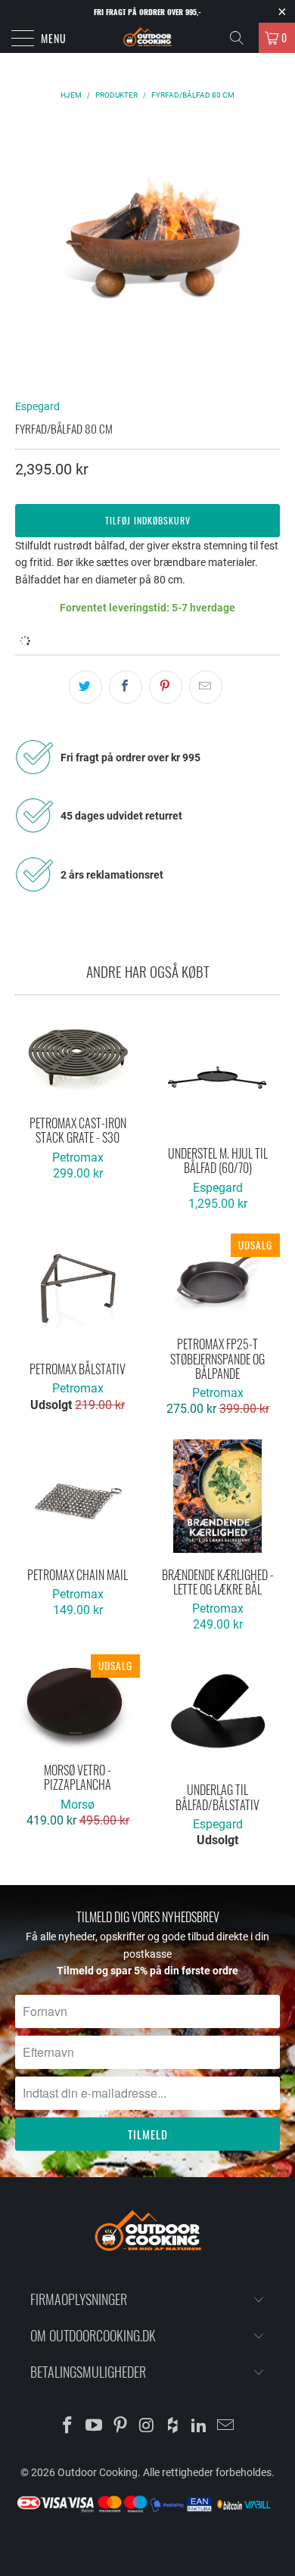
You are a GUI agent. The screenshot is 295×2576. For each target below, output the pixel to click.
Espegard (37, 406)
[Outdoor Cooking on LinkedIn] (200, 2427)
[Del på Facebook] (126, 687)
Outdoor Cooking (98, 2472)
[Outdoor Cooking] (148, 38)
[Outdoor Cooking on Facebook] (68, 2427)
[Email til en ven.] (206, 687)
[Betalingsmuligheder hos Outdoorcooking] (147, 2511)
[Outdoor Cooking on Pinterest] (120, 2427)
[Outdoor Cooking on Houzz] (173, 2427)
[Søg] (242, 38)
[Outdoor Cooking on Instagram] (147, 2427)
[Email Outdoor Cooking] (225, 2427)
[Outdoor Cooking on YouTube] (95, 2427)
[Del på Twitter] (85, 687)
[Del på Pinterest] (166, 687)
